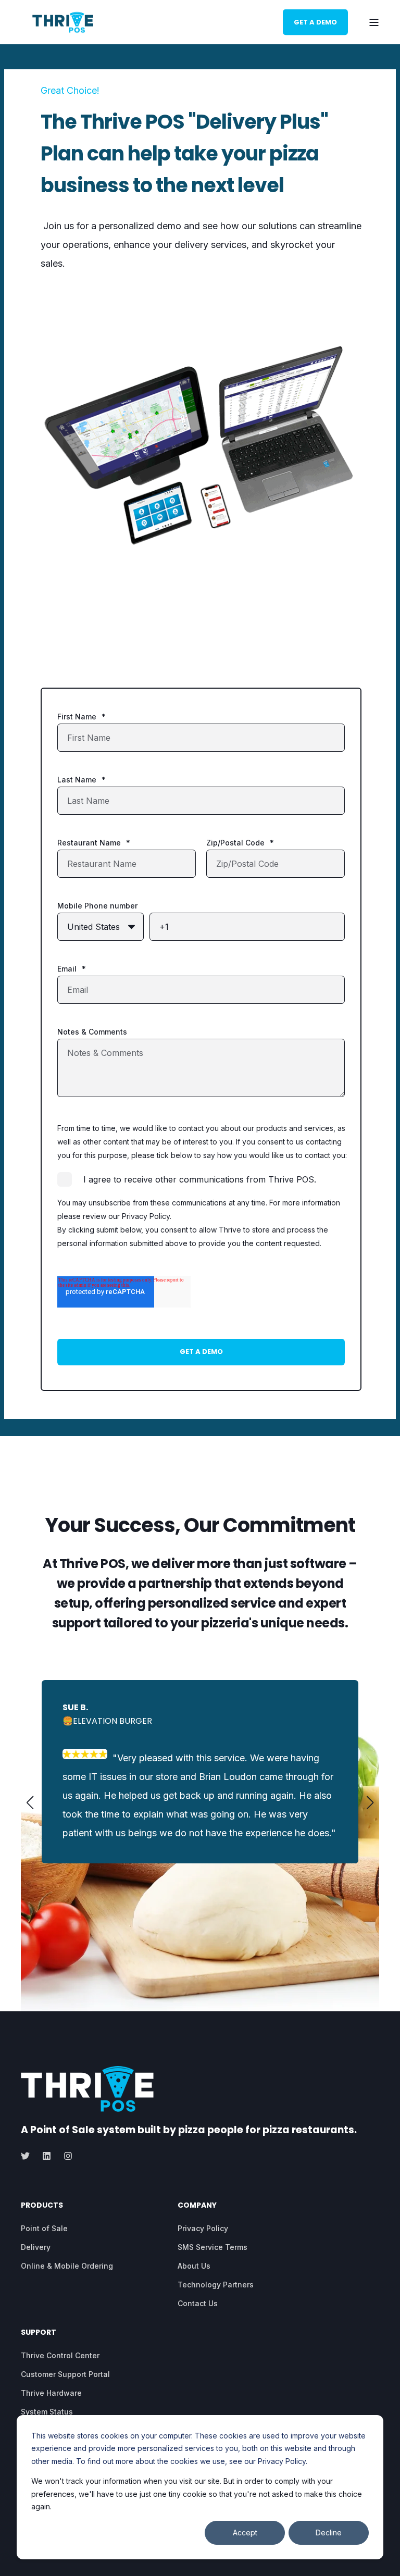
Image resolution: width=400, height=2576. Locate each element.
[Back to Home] (63, 22)
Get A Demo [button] (315, 22)
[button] (30, 1802)
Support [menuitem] (39, 2333)
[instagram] (65, 2156)
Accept (245, 2533)
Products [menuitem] (42, 2206)
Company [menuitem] (197, 2206)
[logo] (87, 2089)
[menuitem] (44, 2229)
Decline (329, 2533)
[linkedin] (47, 2156)
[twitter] (28, 2156)
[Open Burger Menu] (374, 22)
